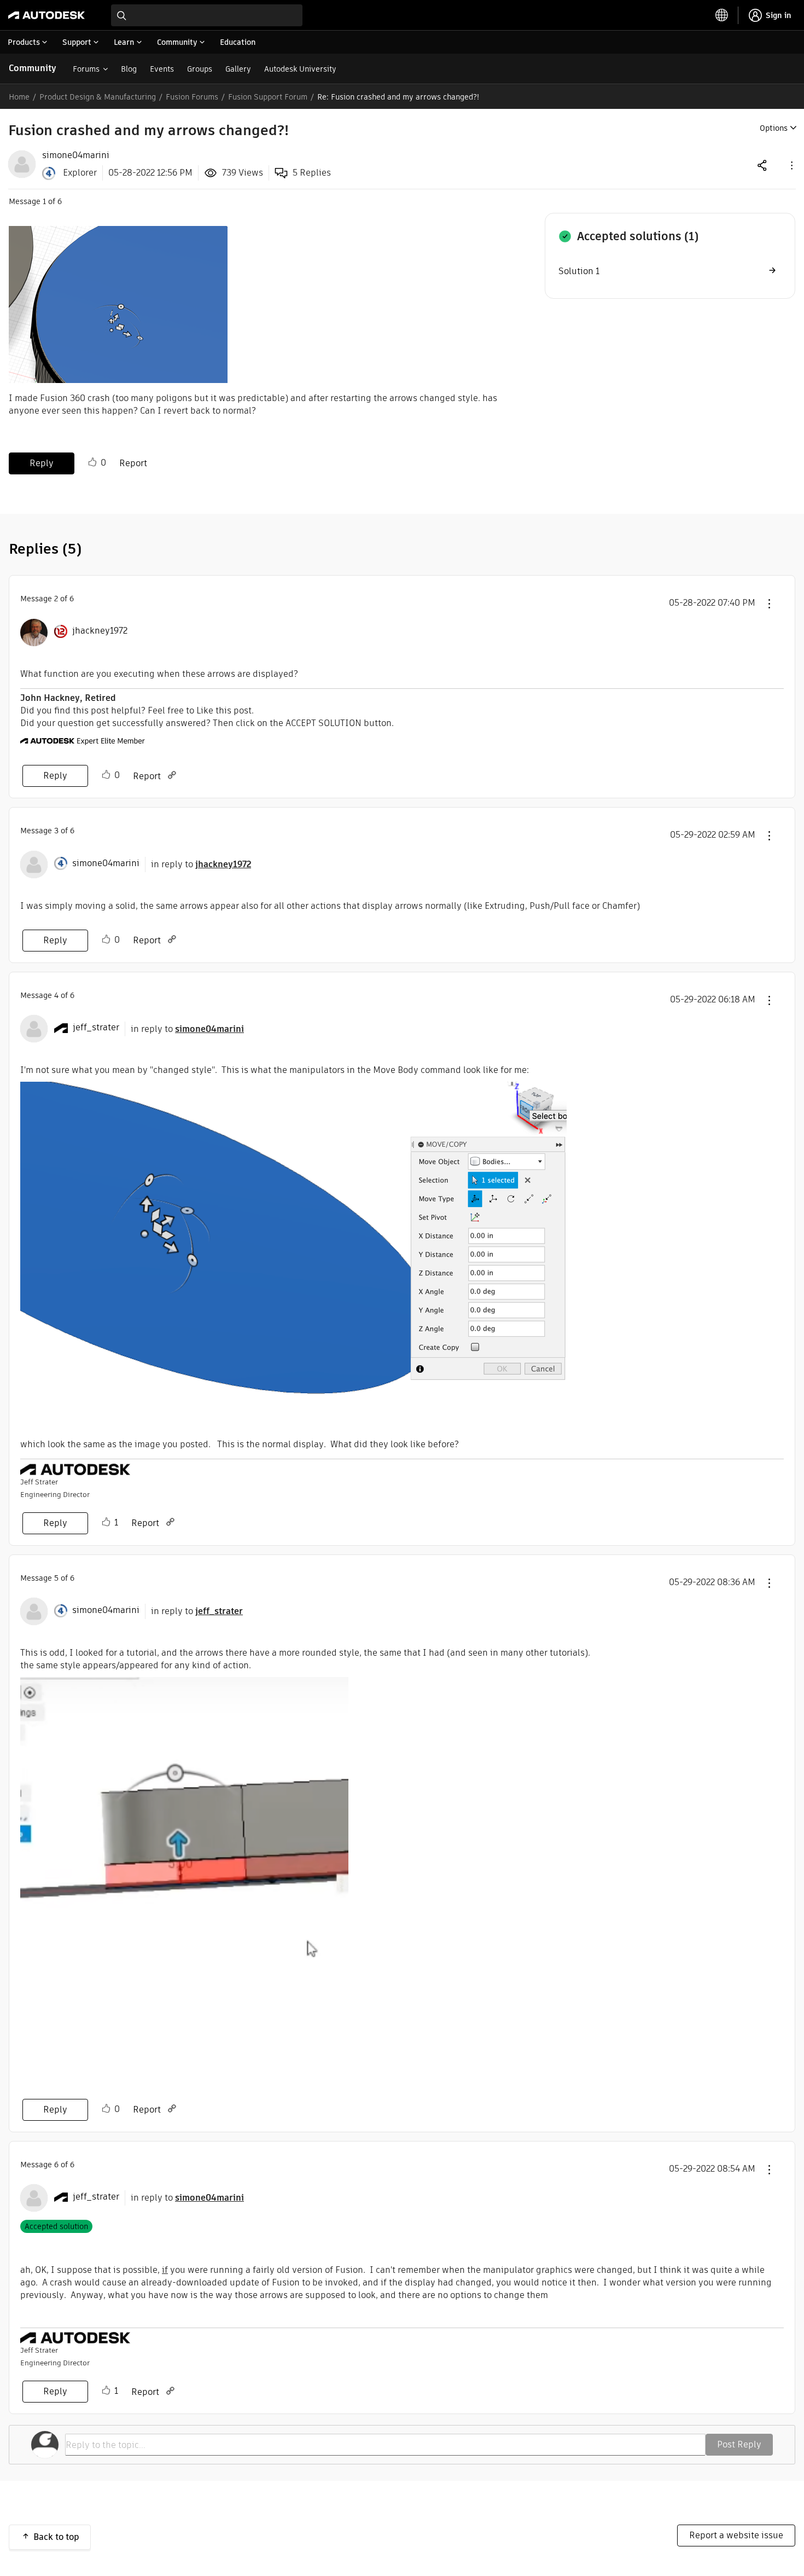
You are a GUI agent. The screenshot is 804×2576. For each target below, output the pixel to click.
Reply (42, 463)
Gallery (238, 69)
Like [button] (92, 462)
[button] (791, 165)
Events (162, 69)
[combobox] (207, 15)
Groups (200, 69)
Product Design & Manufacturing (98, 97)
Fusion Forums (192, 97)
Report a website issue (736, 2535)
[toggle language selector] (722, 15)
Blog (129, 69)
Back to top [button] (56, 2537)
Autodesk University (300, 69)
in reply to (201, 864)
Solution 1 (579, 271)
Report (133, 463)
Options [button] (774, 128)
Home (19, 97)
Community (33, 68)
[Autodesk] (46, 15)
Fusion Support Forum (268, 97)
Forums (86, 69)
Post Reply (739, 2444)
